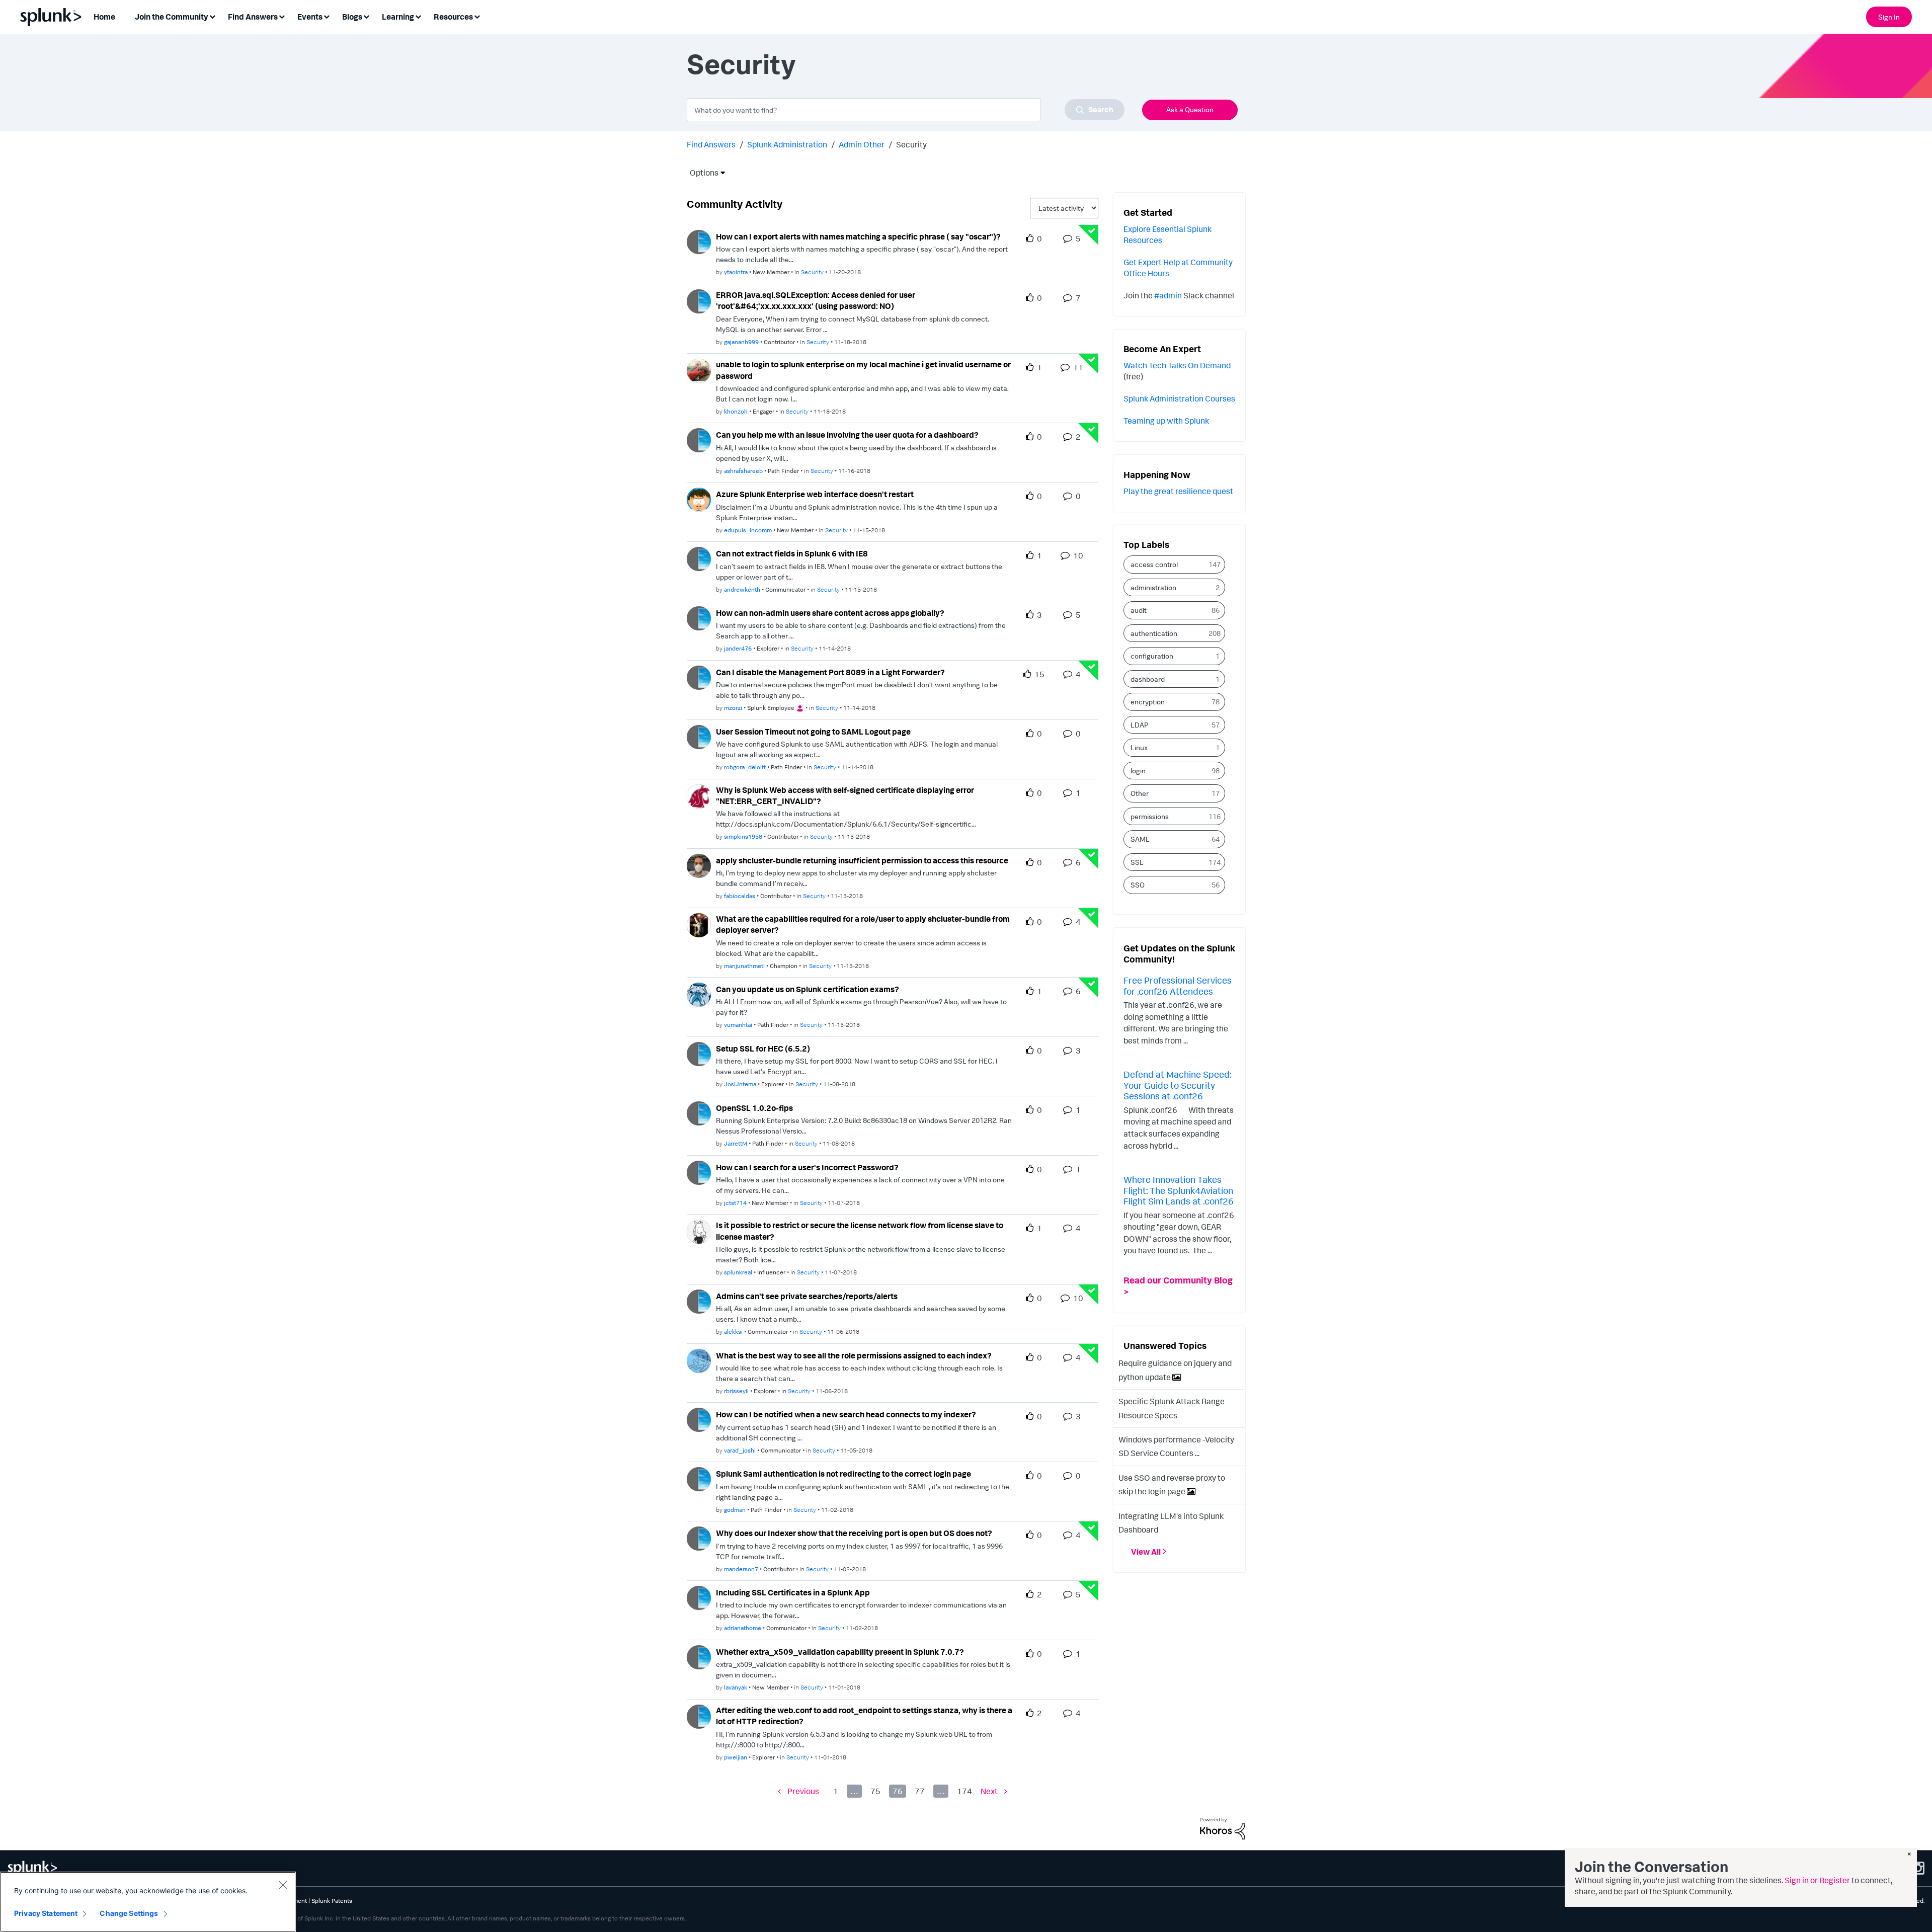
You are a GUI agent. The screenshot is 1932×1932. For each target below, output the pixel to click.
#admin (1168, 295)
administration (1153, 587)
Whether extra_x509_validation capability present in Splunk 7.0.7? (840, 1652)
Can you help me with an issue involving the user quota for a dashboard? (847, 435)
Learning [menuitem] (398, 17)
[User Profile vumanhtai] (699, 994)
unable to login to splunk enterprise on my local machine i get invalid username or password (863, 370)
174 (964, 1791)
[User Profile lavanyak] (699, 1656)
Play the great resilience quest (1178, 491)
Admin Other (862, 144)
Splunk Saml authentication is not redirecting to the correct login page (843, 1474)
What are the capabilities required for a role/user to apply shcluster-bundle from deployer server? (863, 924)
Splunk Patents (332, 1901)
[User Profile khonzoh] (699, 370)
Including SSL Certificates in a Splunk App (793, 1592)
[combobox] (906, 110)
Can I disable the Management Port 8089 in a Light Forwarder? (830, 672)
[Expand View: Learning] (418, 16)
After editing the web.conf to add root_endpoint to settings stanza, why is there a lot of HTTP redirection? (864, 1716)
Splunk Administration (787, 144)
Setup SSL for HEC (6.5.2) (763, 1049)
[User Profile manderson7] (699, 1538)
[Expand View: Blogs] (366, 16)
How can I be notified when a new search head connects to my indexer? (846, 1414)
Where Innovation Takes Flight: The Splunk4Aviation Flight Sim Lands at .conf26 (1179, 1190)
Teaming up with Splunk (1166, 421)
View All (1146, 1552)
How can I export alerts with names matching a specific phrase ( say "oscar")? (858, 236)
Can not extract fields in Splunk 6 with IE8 (792, 553)
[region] (148, 1902)
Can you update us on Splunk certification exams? (808, 989)
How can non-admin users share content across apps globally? (830, 613)
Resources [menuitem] (453, 17)
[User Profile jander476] (699, 617)
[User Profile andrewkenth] (699, 558)
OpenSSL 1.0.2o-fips (754, 1108)
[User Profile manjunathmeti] (699, 924)
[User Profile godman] (699, 1478)
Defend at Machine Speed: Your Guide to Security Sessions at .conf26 (1177, 1085)
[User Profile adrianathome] (699, 1597)
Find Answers (711, 144)
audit (1139, 610)
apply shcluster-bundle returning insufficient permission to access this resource (862, 860)
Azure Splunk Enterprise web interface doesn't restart (815, 494)
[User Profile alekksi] (699, 1301)
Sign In (1889, 17)
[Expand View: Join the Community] (212, 16)
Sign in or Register (1817, 1880)
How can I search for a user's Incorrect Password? (807, 1167)
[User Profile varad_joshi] (699, 1419)
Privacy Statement (46, 1913)
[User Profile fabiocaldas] (699, 865)
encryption (1148, 702)
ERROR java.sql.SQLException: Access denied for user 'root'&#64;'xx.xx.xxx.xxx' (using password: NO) (816, 301)
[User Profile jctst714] (699, 1172)
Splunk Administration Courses (1179, 398)
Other (1140, 793)
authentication (1154, 633)
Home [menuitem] (104, 17)
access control (1154, 564)
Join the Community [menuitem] (172, 17)
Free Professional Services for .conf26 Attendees (1178, 986)
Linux (1139, 747)
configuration (1152, 656)
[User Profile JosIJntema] (699, 1053)
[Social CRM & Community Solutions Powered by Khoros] (1223, 1827)
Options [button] (701, 173)
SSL (1137, 862)
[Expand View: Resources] (477, 16)
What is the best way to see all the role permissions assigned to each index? (854, 1355)
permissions (1150, 816)
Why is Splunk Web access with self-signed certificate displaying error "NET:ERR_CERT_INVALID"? (845, 796)
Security (812, 272)
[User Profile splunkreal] (699, 1231)
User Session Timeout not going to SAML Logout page (813, 732)
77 (920, 1791)
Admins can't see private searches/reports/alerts (807, 1296)
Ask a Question (1190, 109)
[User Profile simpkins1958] (699, 795)
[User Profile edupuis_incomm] (699, 499)
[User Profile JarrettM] (699, 1112)
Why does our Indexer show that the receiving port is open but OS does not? (854, 1533)
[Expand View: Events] (327, 16)
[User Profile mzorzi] (699, 677)
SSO (1138, 885)
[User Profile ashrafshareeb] (699, 439)
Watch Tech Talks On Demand (1177, 365)
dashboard (1148, 679)
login (1138, 771)
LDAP (1140, 725)
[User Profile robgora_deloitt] (699, 736)
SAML (1140, 839)
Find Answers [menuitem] (253, 17)
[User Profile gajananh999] (699, 300)
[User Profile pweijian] (699, 1716)
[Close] (283, 1885)
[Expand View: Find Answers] (282, 16)
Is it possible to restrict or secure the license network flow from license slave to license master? (860, 1231)
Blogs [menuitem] (352, 17)
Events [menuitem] (310, 17)
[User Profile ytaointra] (699, 241)
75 (875, 1791)
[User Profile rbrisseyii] (699, 1360)
